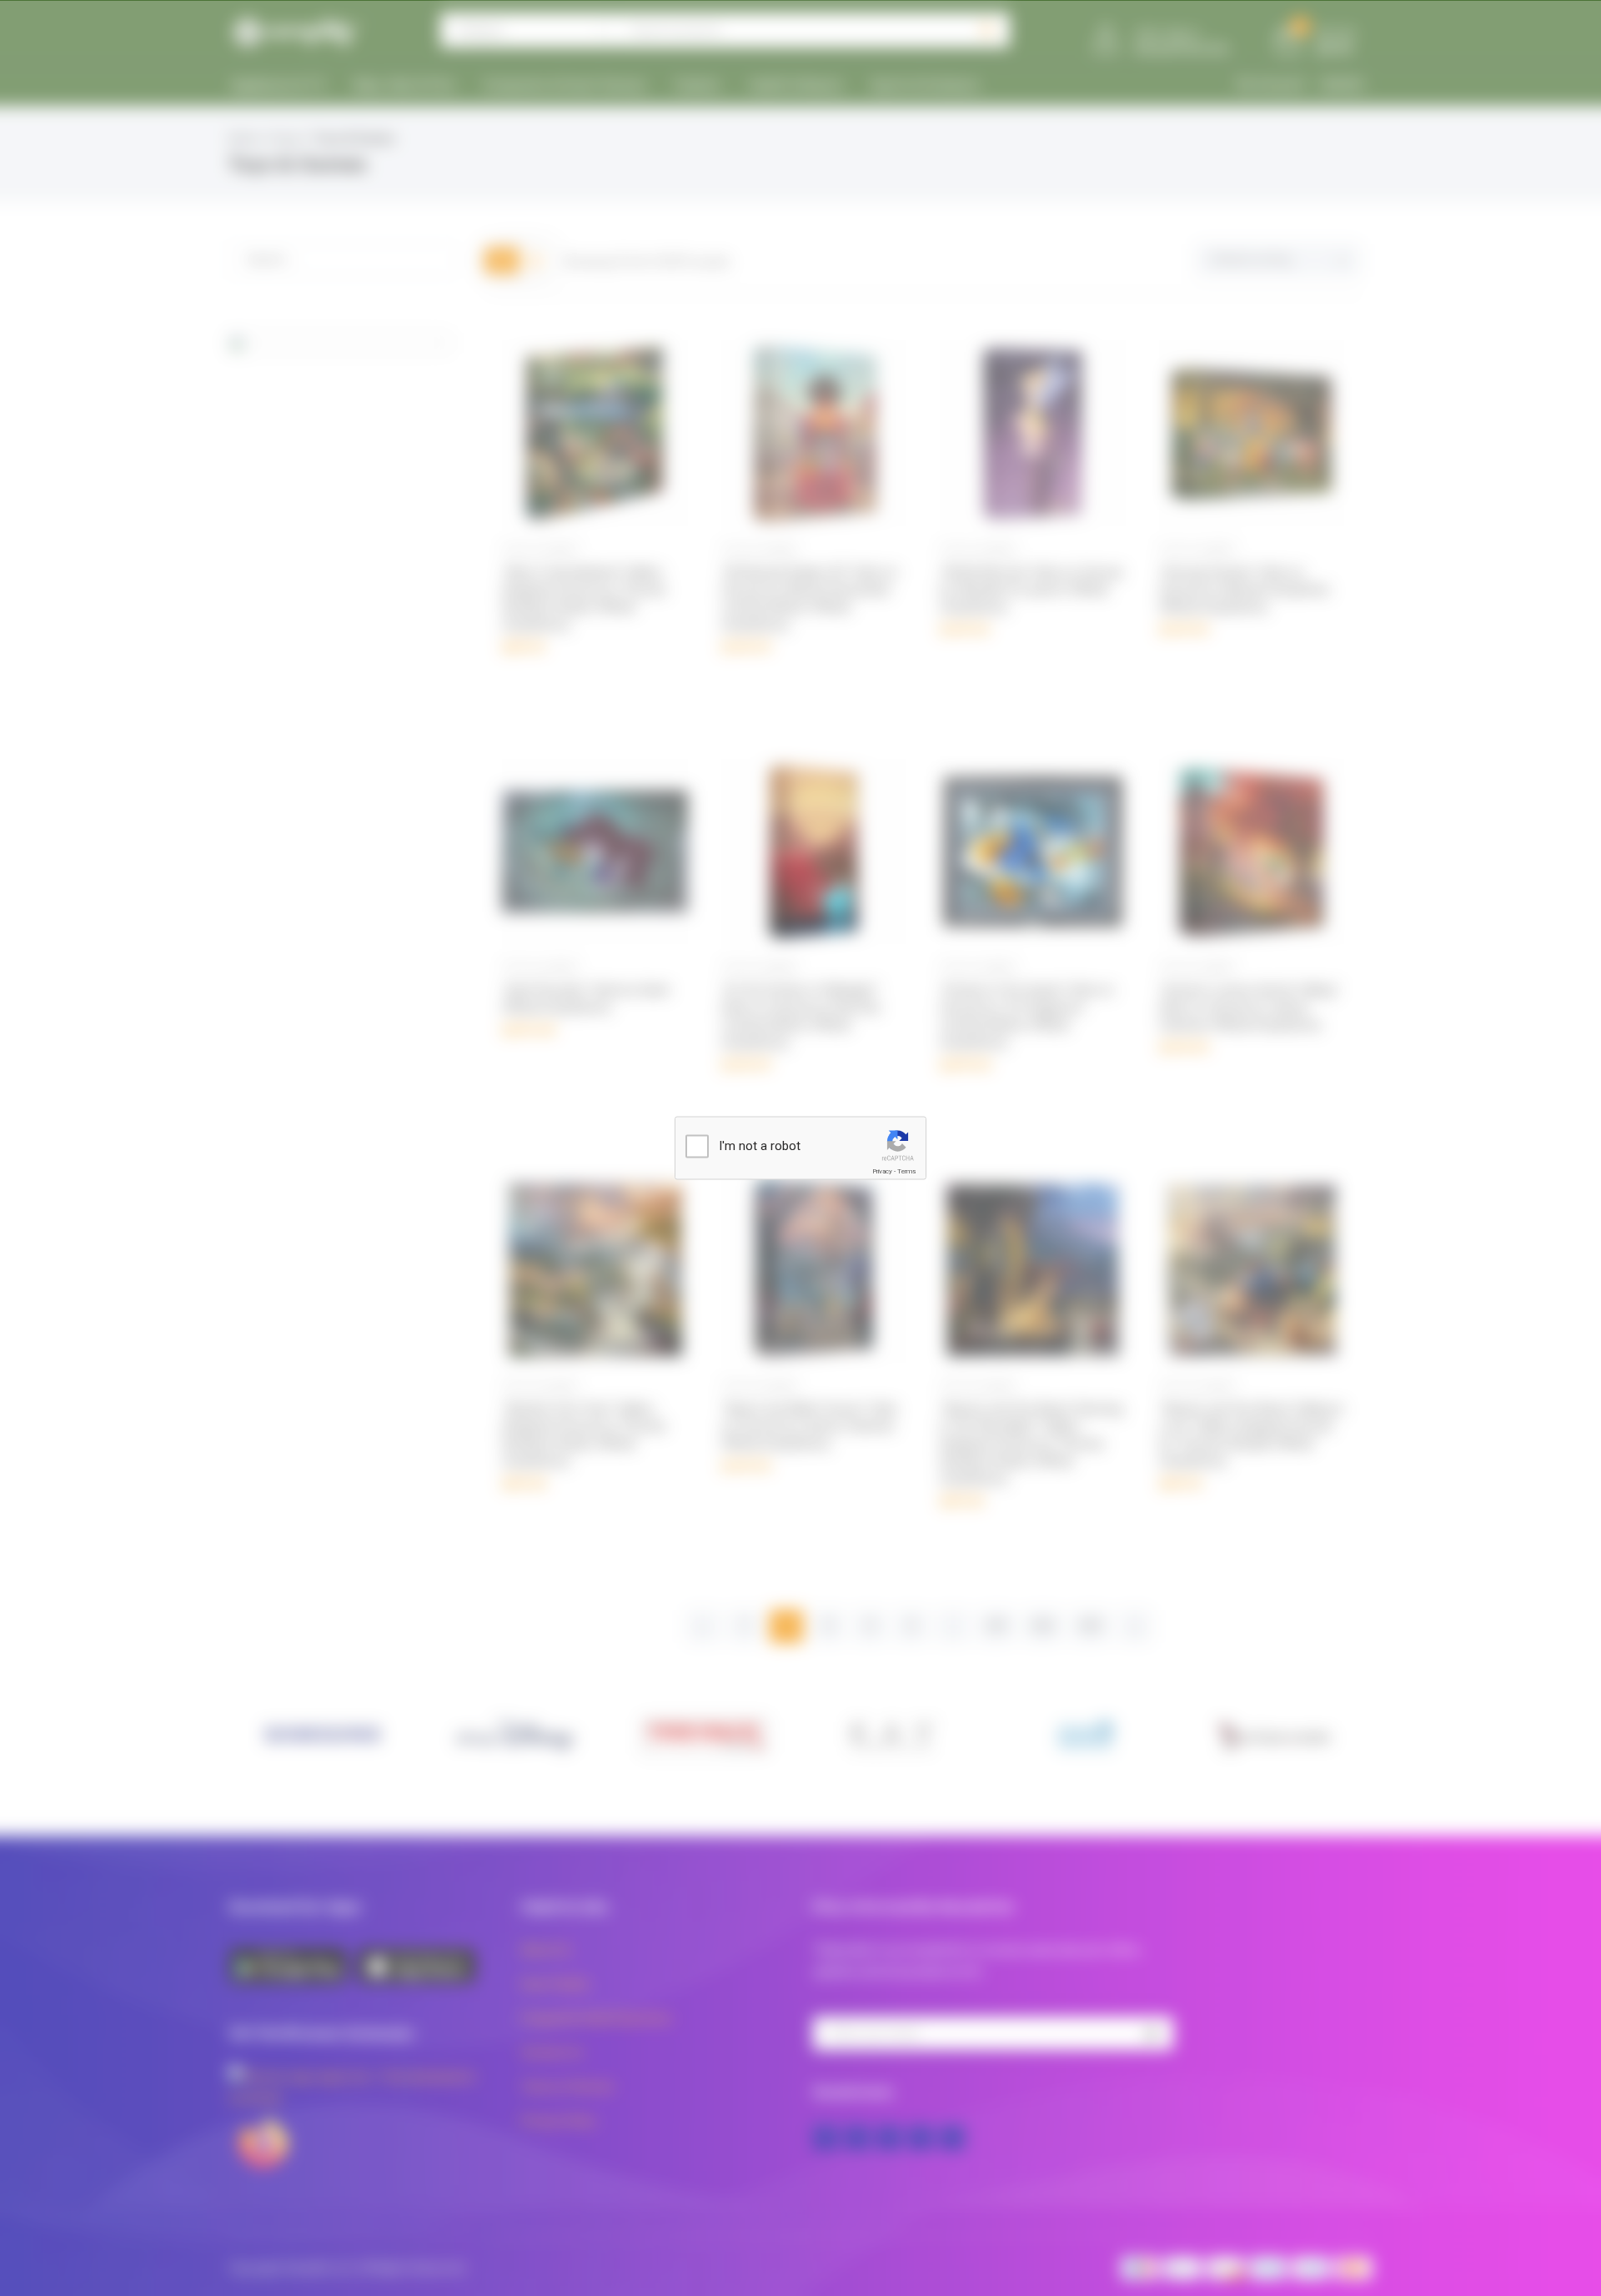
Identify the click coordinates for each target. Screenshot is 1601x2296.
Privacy (882, 1171)
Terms (906, 1171)
